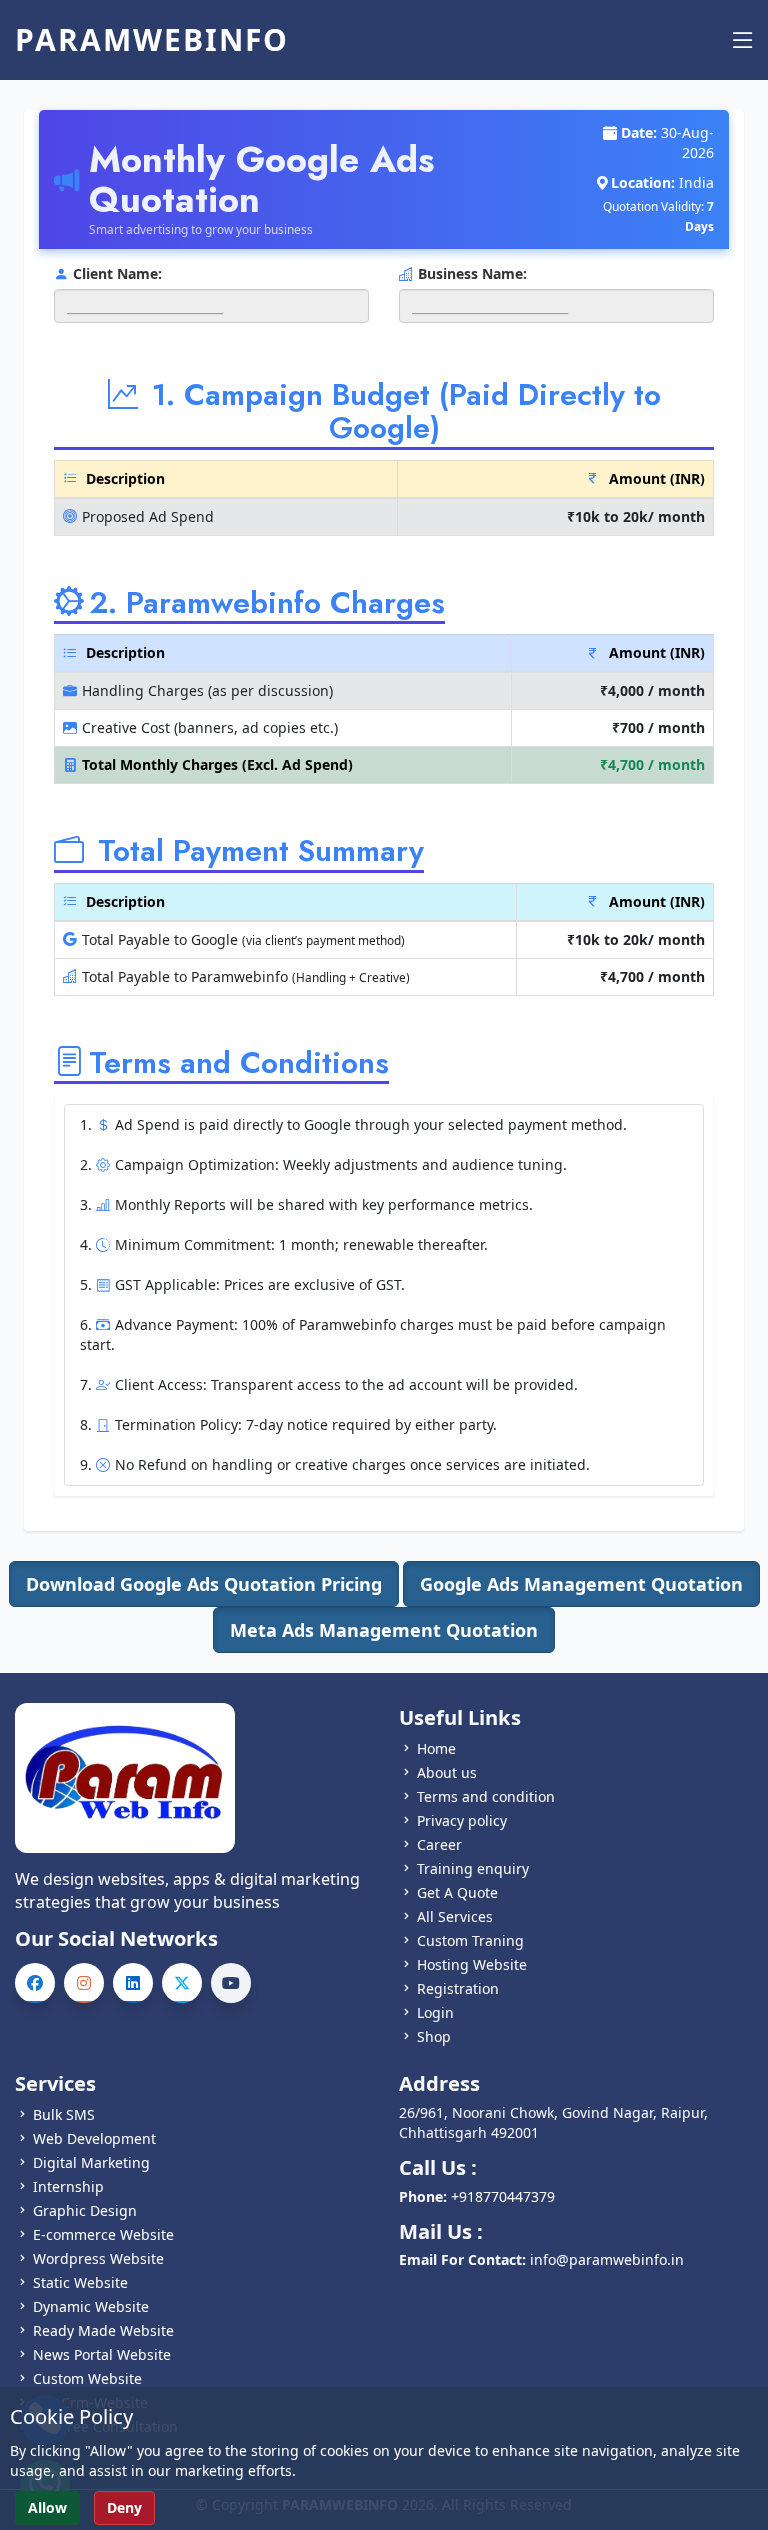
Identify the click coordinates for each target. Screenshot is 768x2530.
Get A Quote (457, 1892)
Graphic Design (85, 2210)
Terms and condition (486, 1796)
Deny (124, 2507)
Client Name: (117, 273)
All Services (455, 1916)
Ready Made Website (103, 2330)
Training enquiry (473, 1868)
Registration (458, 1988)
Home (436, 1748)
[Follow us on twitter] (182, 1983)
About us (447, 1772)
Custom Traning (470, 1940)
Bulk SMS (64, 2114)
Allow (47, 2507)
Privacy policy (462, 1820)
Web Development (94, 2138)
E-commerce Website (103, 2234)
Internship (68, 2186)
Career (439, 1844)
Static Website (80, 2282)
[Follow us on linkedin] (133, 1983)
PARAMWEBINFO (152, 40)
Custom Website (87, 2378)
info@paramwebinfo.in (607, 2259)
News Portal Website (102, 2354)
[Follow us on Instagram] (84, 1983)
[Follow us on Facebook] (35, 1983)
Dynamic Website (91, 2306)
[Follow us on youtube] (231, 1983)
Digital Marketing (91, 2162)
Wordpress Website (98, 2258)
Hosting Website (472, 1964)
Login (435, 2012)
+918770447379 (503, 2196)
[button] (204, 1584)
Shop (434, 2036)
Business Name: (472, 273)
